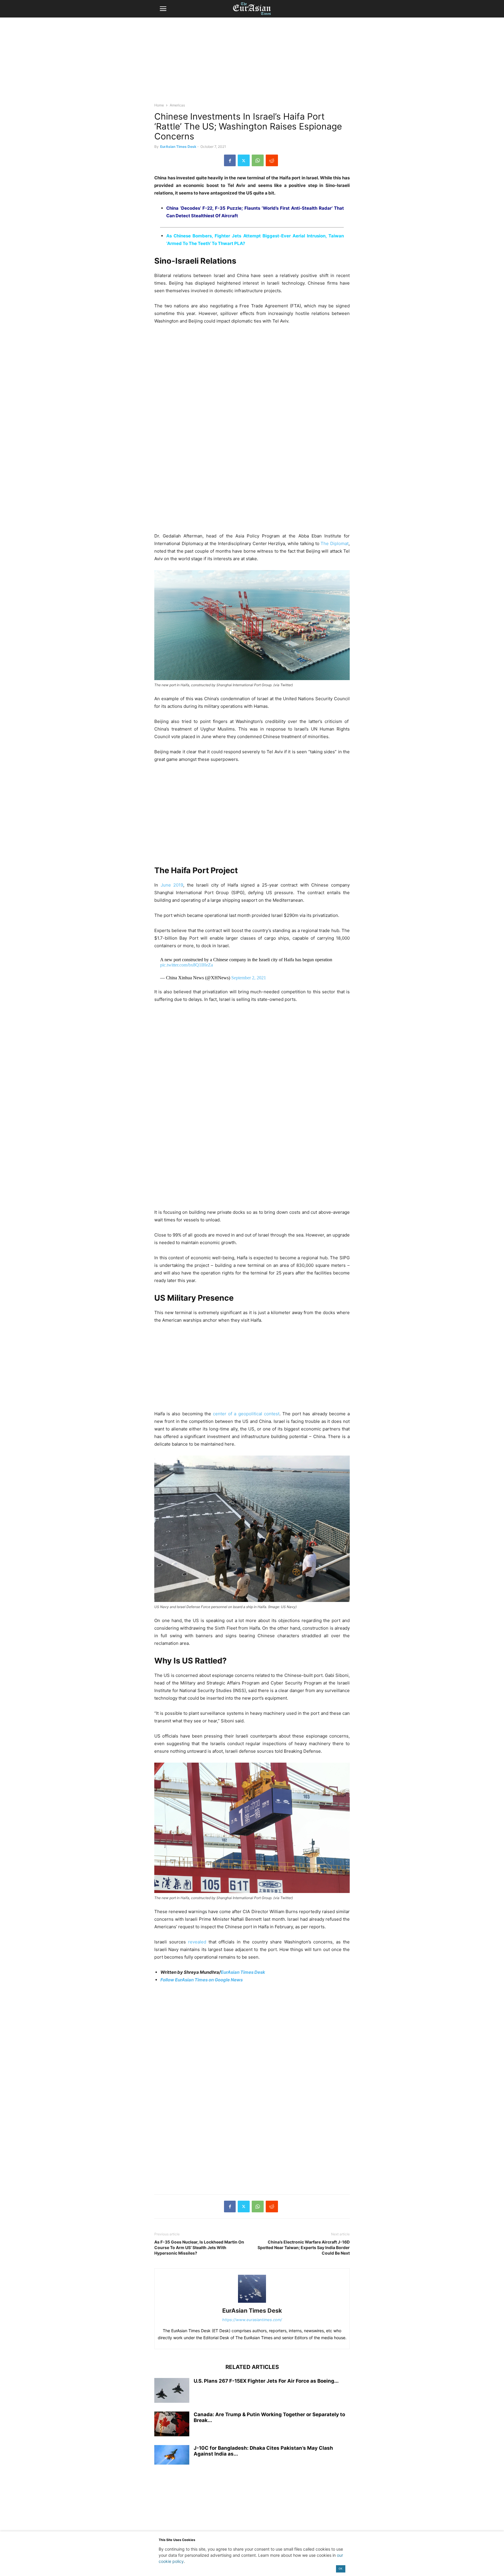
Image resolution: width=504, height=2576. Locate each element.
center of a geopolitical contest (246, 1414)
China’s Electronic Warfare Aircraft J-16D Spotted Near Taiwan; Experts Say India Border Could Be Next (304, 2247)
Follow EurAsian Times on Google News (202, 1980)
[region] (252, 63)
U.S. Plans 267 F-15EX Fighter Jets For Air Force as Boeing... (266, 2381)
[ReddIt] (272, 160)
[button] (163, 9)
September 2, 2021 (249, 978)
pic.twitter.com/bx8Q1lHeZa (187, 965)
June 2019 (172, 885)
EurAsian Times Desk (178, 147)
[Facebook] (230, 160)
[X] (244, 160)
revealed (197, 1942)
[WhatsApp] (258, 160)
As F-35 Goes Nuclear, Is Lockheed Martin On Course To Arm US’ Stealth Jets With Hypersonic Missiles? (199, 2247)
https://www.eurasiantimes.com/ (252, 2320)
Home (159, 105)
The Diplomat (335, 543)
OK (341, 2569)
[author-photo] (252, 2303)
